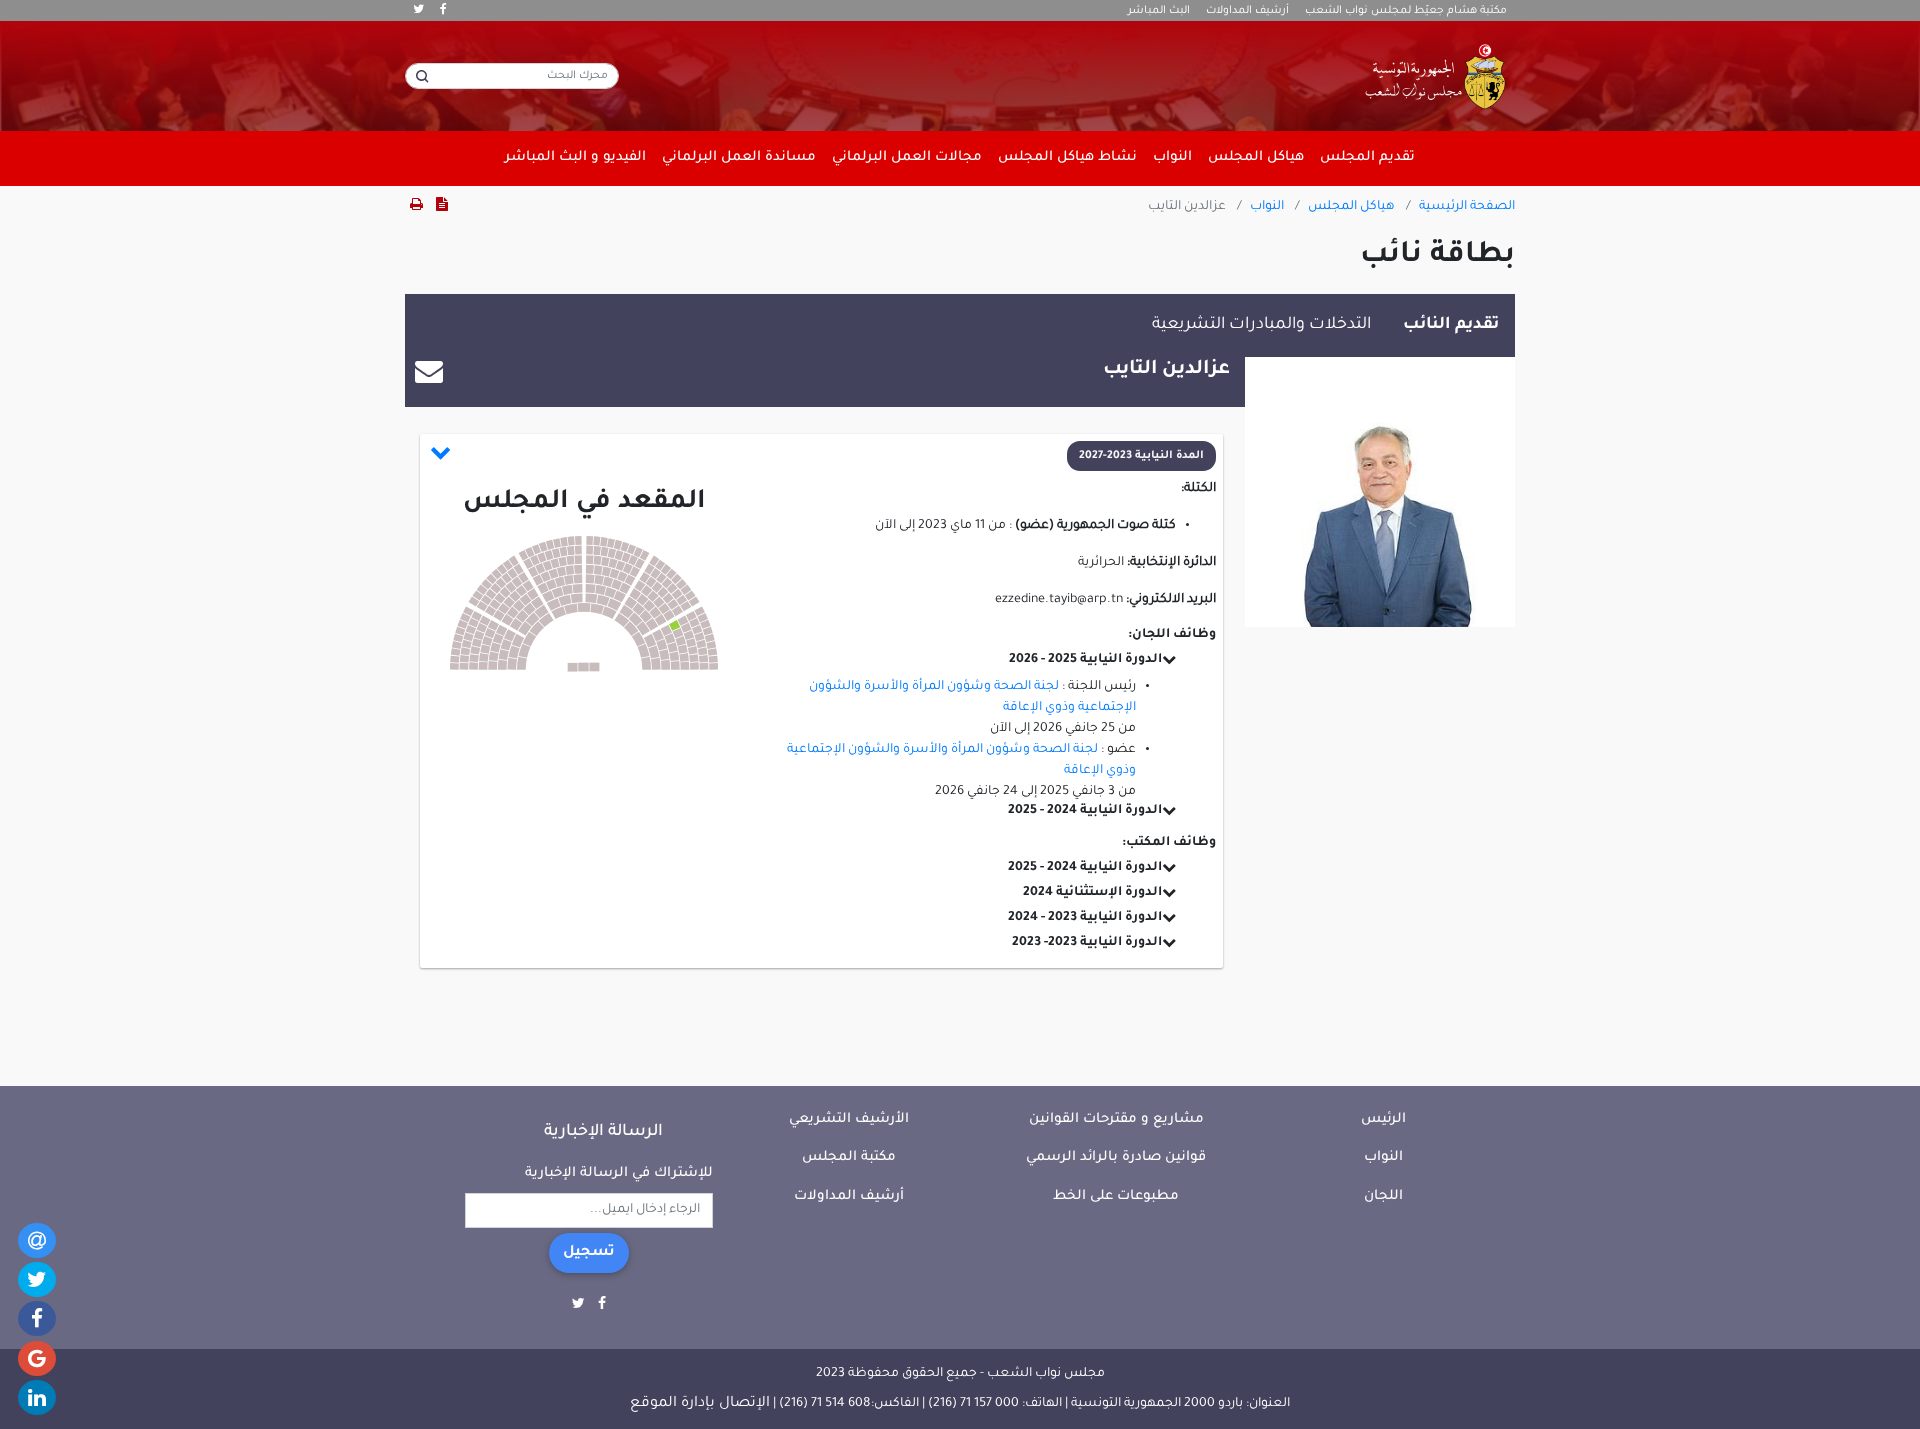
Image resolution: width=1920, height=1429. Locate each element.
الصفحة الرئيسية (1467, 207)
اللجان (1383, 1196)
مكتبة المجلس (849, 1157)
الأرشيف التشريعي (849, 1119)
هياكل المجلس (1351, 207)
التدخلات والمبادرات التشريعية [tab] (1261, 325)
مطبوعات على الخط (1116, 1196)
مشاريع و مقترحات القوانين (1116, 1119)
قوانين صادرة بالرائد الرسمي (1116, 1157)
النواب (1267, 207)
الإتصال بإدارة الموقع (700, 1404)
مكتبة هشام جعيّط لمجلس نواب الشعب (1406, 11)
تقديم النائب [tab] (1451, 325)
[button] (823, 456)
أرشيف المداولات (1247, 11)
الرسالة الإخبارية (603, 1132)
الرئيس (1383, 1119)
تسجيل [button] (589, 1253)
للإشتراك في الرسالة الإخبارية (619, 1173)
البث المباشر (1159, 11)
